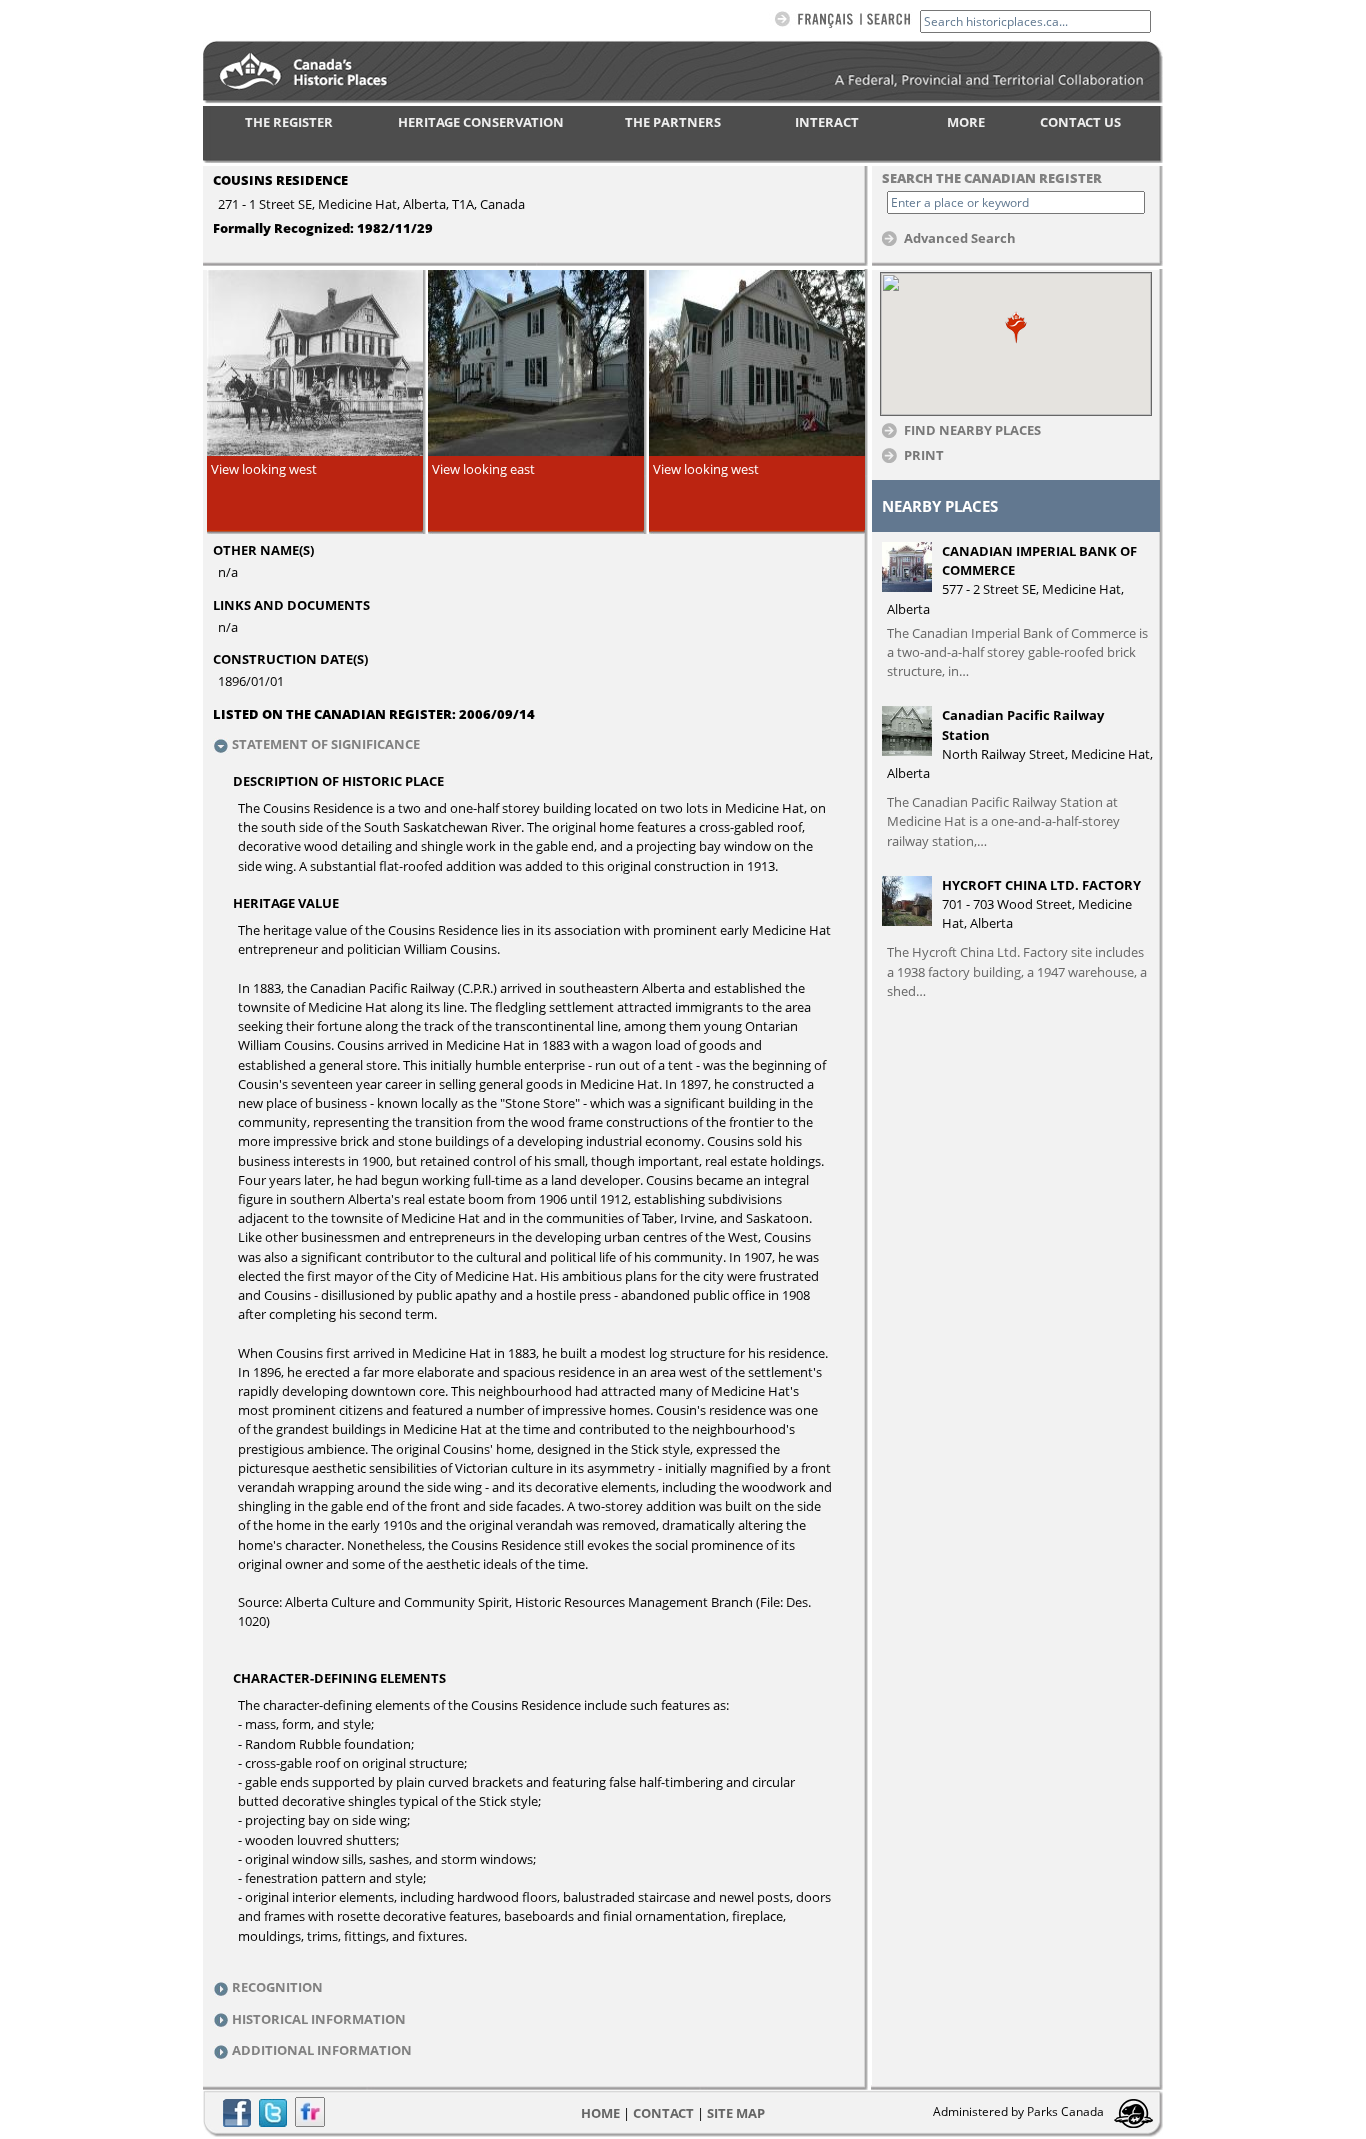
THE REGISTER (289, 122)
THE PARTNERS (673, 122)
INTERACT (827, 122)
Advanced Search (960, 237)
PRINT (924, 454)
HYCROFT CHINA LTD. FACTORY (1041, 885)
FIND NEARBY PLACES (972, 429)
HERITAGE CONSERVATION (481, 122)
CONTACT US (1080, 122)
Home (600, 2113)
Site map (736, 2113)
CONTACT (663, 2113)
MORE (966, 122)
